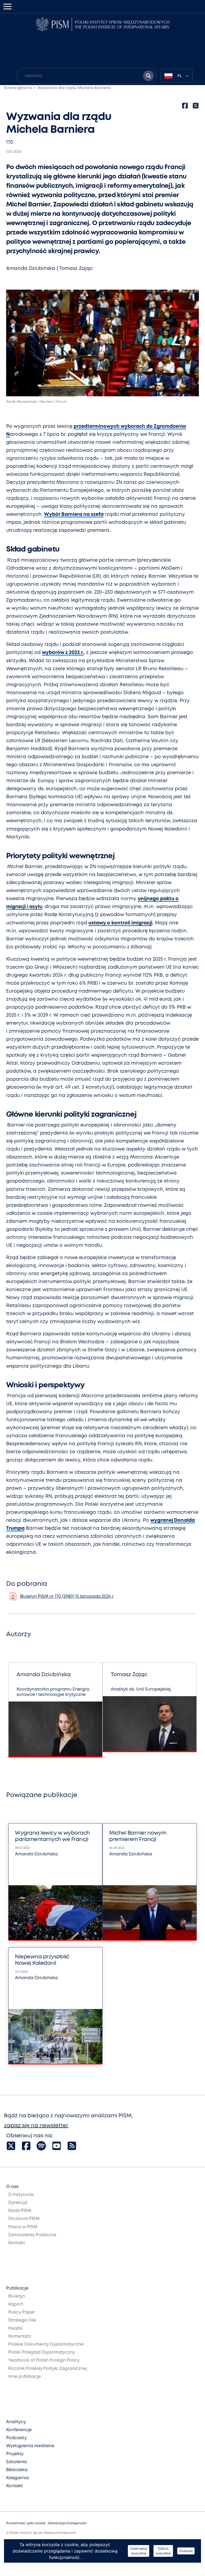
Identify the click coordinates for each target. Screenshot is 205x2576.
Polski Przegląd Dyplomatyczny (42, 2352)
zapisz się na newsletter (36, 2126)
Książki (15, 2328)
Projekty (15, 2454)
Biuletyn (17, 2296)
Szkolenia (16, 2462)
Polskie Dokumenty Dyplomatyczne (46, 2344)
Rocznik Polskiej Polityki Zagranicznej (48, 2369)
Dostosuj (186, 2551)
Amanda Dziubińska (31, 269)
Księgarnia (17, 2478)
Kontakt (17, 2243)
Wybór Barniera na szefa (74, 514)
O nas (12, 2187)
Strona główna (18, 88)
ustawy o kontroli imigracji (120, 923)
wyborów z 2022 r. (63, 653)
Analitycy (16, 2422)
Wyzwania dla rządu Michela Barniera (74, 88)
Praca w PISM (23, 2227)
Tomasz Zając (76, 269)
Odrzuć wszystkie (163, 2551)
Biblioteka (17, 2470)
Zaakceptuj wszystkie (139, 2551)
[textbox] (176, 76)
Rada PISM (20, 2211)
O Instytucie (21, 2195)
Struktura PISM (24, 2219)
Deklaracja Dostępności (67, 2523)
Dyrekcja (18, 2203)
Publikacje (17, 2288)
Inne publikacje (25, 2377)
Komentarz (20, 2336)
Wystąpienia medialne (30, 2446)
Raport (16, 2304)
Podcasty (16, 2438)
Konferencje (19, 2430)
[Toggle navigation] (7, 7)
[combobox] (176, 76)
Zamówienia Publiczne (32, 2235)
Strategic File (22, 2320)
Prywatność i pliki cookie (26, 2523)
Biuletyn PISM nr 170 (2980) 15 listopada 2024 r (67, 1597)
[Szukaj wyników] (148, 76)
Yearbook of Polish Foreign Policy (44, 2360)
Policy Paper (22, 2312)
